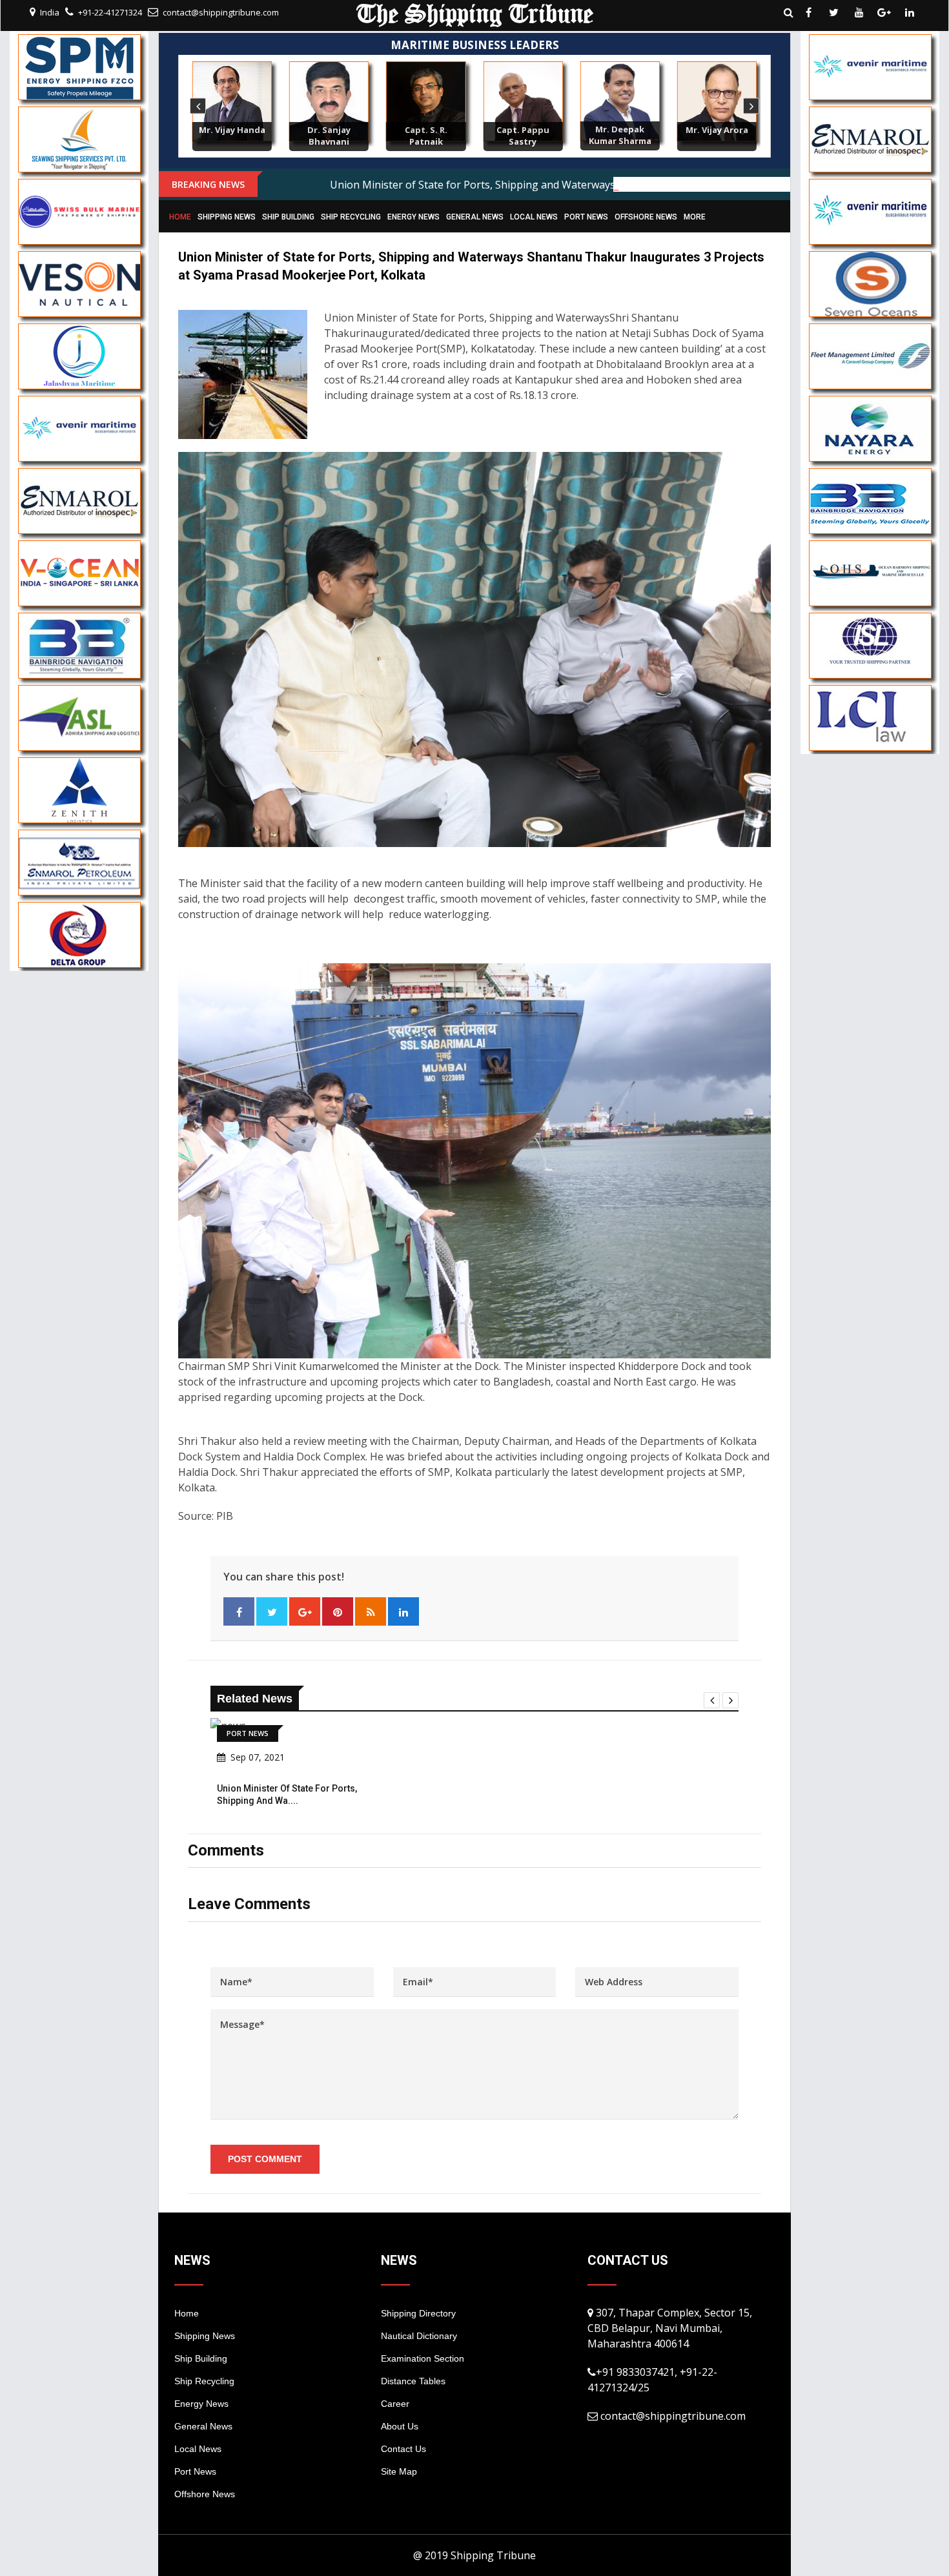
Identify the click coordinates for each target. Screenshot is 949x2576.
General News (475, 217)
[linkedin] (910, 12)
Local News (534, 217)
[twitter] (834, 12)
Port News (586, 217)
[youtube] (859, 12)
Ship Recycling (351, 217)
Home (180, 217)
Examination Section (423, 2358)
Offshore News (646, 217)
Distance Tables (413, 2381)
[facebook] (809, 12)
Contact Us (403, 2449)
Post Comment (265, 2159)
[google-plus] (884, 12)
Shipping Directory (418, 2313)
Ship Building (288, 217)
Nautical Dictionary (419, 2336)
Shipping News (227, 217)
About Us (400, 2426)
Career (395, 2404)
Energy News (413, 217)
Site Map (399, 2471)
